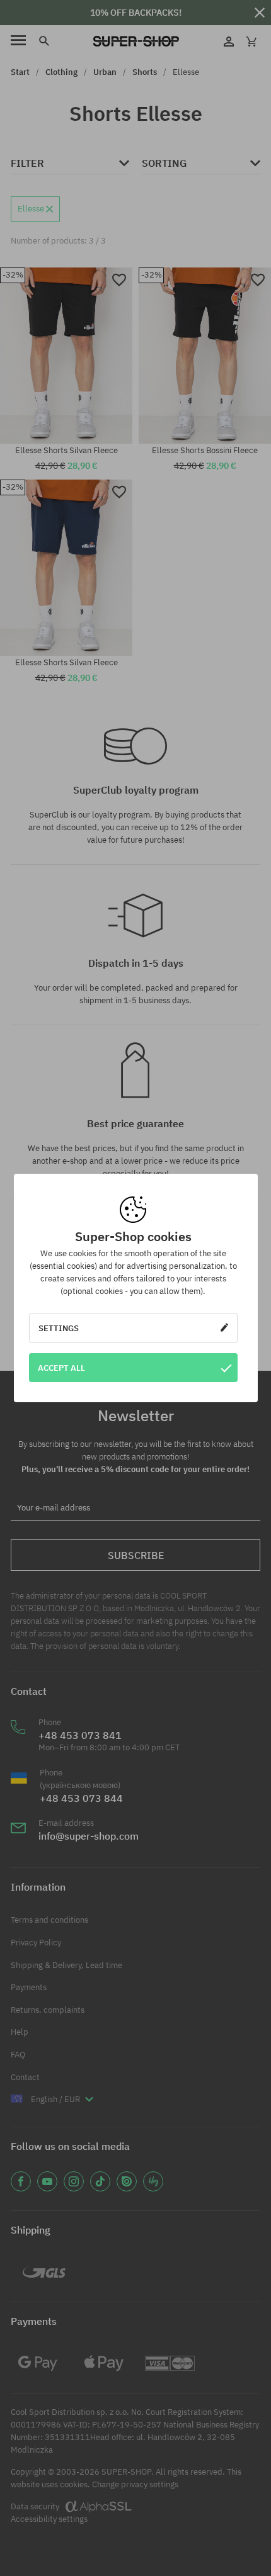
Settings (59, 1328)
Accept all (61, 1368)
